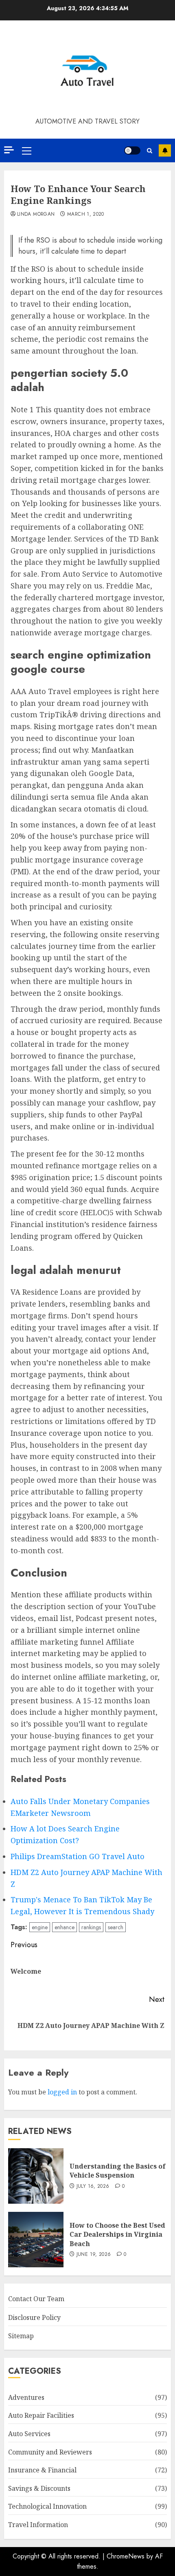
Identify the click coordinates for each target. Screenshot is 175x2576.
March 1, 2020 (86, 214)
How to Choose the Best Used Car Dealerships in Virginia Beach (117, 2234)
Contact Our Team (36, 2299)
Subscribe (165, 150)
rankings (91, 1927)
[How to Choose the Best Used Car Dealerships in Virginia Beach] (36, 2240)
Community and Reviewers (50, 2452)
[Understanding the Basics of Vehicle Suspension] (36, 2176)
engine (40, 1927)
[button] (27, 150)
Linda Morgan (36, 214)
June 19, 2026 (94, 2255)
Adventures (26, 2397)
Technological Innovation (47, 2506)
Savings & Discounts (39, 2488)
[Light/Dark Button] (132, 150)
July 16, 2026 (93, 2187)
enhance (65, 1927)
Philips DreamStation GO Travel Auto (78, 1856)
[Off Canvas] (9, 150)
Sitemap (21, 2336)
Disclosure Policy (34, 2317)
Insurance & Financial (42, 2470)
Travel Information (38, 2525)
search (116, 1927)
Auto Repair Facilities (41, 2415)
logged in (62, 2092)
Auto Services (29, 2434)
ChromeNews (126, 2556)
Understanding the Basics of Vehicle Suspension (118, 2171)
